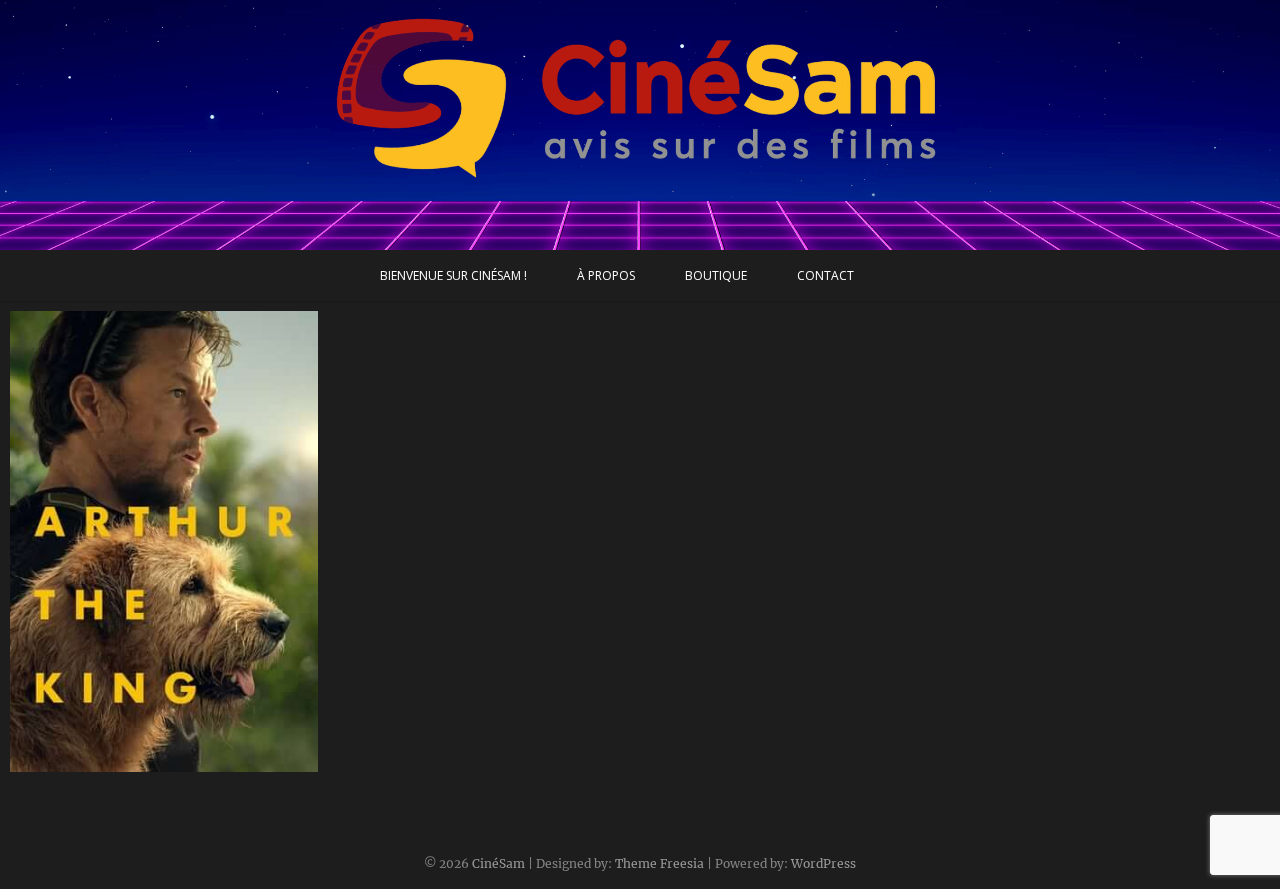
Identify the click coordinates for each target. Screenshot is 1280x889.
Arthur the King (86, 762)
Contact (825, 275)
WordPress (823, 863)
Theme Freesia (659, 863)
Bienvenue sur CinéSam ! (453, 275)
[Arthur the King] (164, 541)
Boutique (716, 275)
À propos (606, 275)
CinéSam (498, 863)
